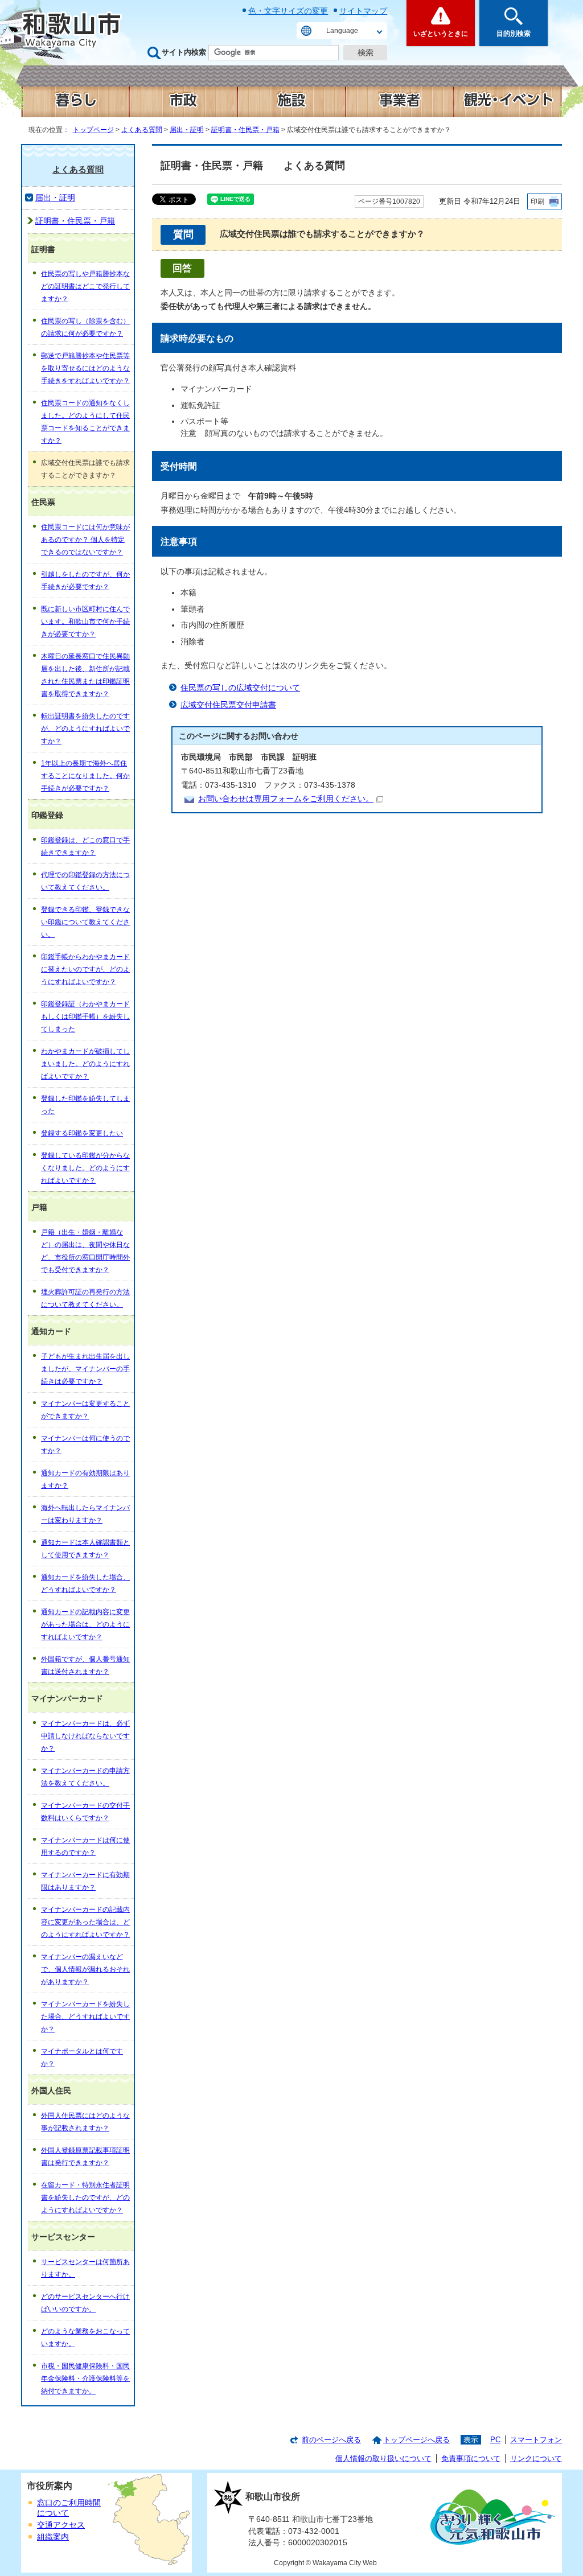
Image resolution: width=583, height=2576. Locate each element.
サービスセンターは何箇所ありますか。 (85, 2268)
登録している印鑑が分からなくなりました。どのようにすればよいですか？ (85, 1168)
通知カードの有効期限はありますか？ (85, 1479)
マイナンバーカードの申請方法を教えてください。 (85, 1777)
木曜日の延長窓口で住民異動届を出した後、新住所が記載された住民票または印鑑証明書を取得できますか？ (85, 675)
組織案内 (53, 2537)
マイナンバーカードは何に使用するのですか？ (85, 1846)
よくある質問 (142, 130)
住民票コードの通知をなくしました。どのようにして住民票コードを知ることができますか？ (85, 422)
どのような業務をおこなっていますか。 (85, 2338)
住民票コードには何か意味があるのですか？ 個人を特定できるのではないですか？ (85, 540)
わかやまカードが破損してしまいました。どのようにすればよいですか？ (85, 1064)
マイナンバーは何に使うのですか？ (85, 1445)
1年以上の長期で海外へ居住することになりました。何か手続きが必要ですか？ (85, 776)
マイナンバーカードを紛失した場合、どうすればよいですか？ (85, 2017)
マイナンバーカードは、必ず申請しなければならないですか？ (85, 1736)
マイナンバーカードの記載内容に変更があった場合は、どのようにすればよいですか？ (85, 1922)
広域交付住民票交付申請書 (228, 705)
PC (495, 2440)
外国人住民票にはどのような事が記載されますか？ (85, 2122)
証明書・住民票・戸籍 (245, 130)
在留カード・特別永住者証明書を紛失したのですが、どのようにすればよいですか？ (85, 2198)
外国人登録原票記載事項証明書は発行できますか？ (85, 2157)
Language (342, 31)
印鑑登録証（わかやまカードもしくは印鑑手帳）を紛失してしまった (85, 1017)
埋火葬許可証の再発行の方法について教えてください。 (85, 1298)
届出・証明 (187, 130)
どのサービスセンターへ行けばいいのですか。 (85, 2303)
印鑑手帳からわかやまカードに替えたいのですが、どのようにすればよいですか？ (85, 969)
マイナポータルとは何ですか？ (82, 2057)
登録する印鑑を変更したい (82, 1133)
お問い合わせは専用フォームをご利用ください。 (286, 799)
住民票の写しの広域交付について (240, 688)
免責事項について (471, 2458)
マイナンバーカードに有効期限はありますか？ (85, 1881)
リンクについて (536, 2458)
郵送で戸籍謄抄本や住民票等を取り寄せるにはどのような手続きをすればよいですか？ (85, 368)
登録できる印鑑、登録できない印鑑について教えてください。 (85, 922)
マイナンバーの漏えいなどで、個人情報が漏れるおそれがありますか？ (85, 1969)
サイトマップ (363, 11)
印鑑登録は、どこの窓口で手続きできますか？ (85, 846)
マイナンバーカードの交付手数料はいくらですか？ (85, 1812)
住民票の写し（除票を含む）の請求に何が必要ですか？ (85, 327)
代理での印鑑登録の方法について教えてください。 (85, 881)
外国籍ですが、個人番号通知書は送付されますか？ (85, 1665)
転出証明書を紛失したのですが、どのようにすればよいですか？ (85, 729)
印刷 (537, 201)
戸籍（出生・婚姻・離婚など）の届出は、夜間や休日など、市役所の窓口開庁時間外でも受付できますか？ (85, 1251)
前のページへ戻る (331, 2440)
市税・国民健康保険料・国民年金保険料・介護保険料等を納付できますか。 (85, 2379)
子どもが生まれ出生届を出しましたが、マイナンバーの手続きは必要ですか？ (85, 1369)
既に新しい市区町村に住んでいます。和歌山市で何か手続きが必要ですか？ (85, 622)
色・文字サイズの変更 (288, 11)
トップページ (93, 130)
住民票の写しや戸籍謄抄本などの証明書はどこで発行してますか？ (85, 286)
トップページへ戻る (416, 2440)
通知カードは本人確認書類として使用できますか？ (85, 1549)
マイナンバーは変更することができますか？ (85, 1410)
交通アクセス (61, 2525)
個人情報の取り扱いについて (383, 2458)
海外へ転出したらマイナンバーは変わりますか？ (85, 1514)
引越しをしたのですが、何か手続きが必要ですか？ (85, 581)
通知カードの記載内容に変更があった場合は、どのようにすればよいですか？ (85, 1624)
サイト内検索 (184, 52)
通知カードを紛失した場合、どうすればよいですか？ (85, 1583)
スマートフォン (536, 2440)
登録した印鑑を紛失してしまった (85, 1105)
